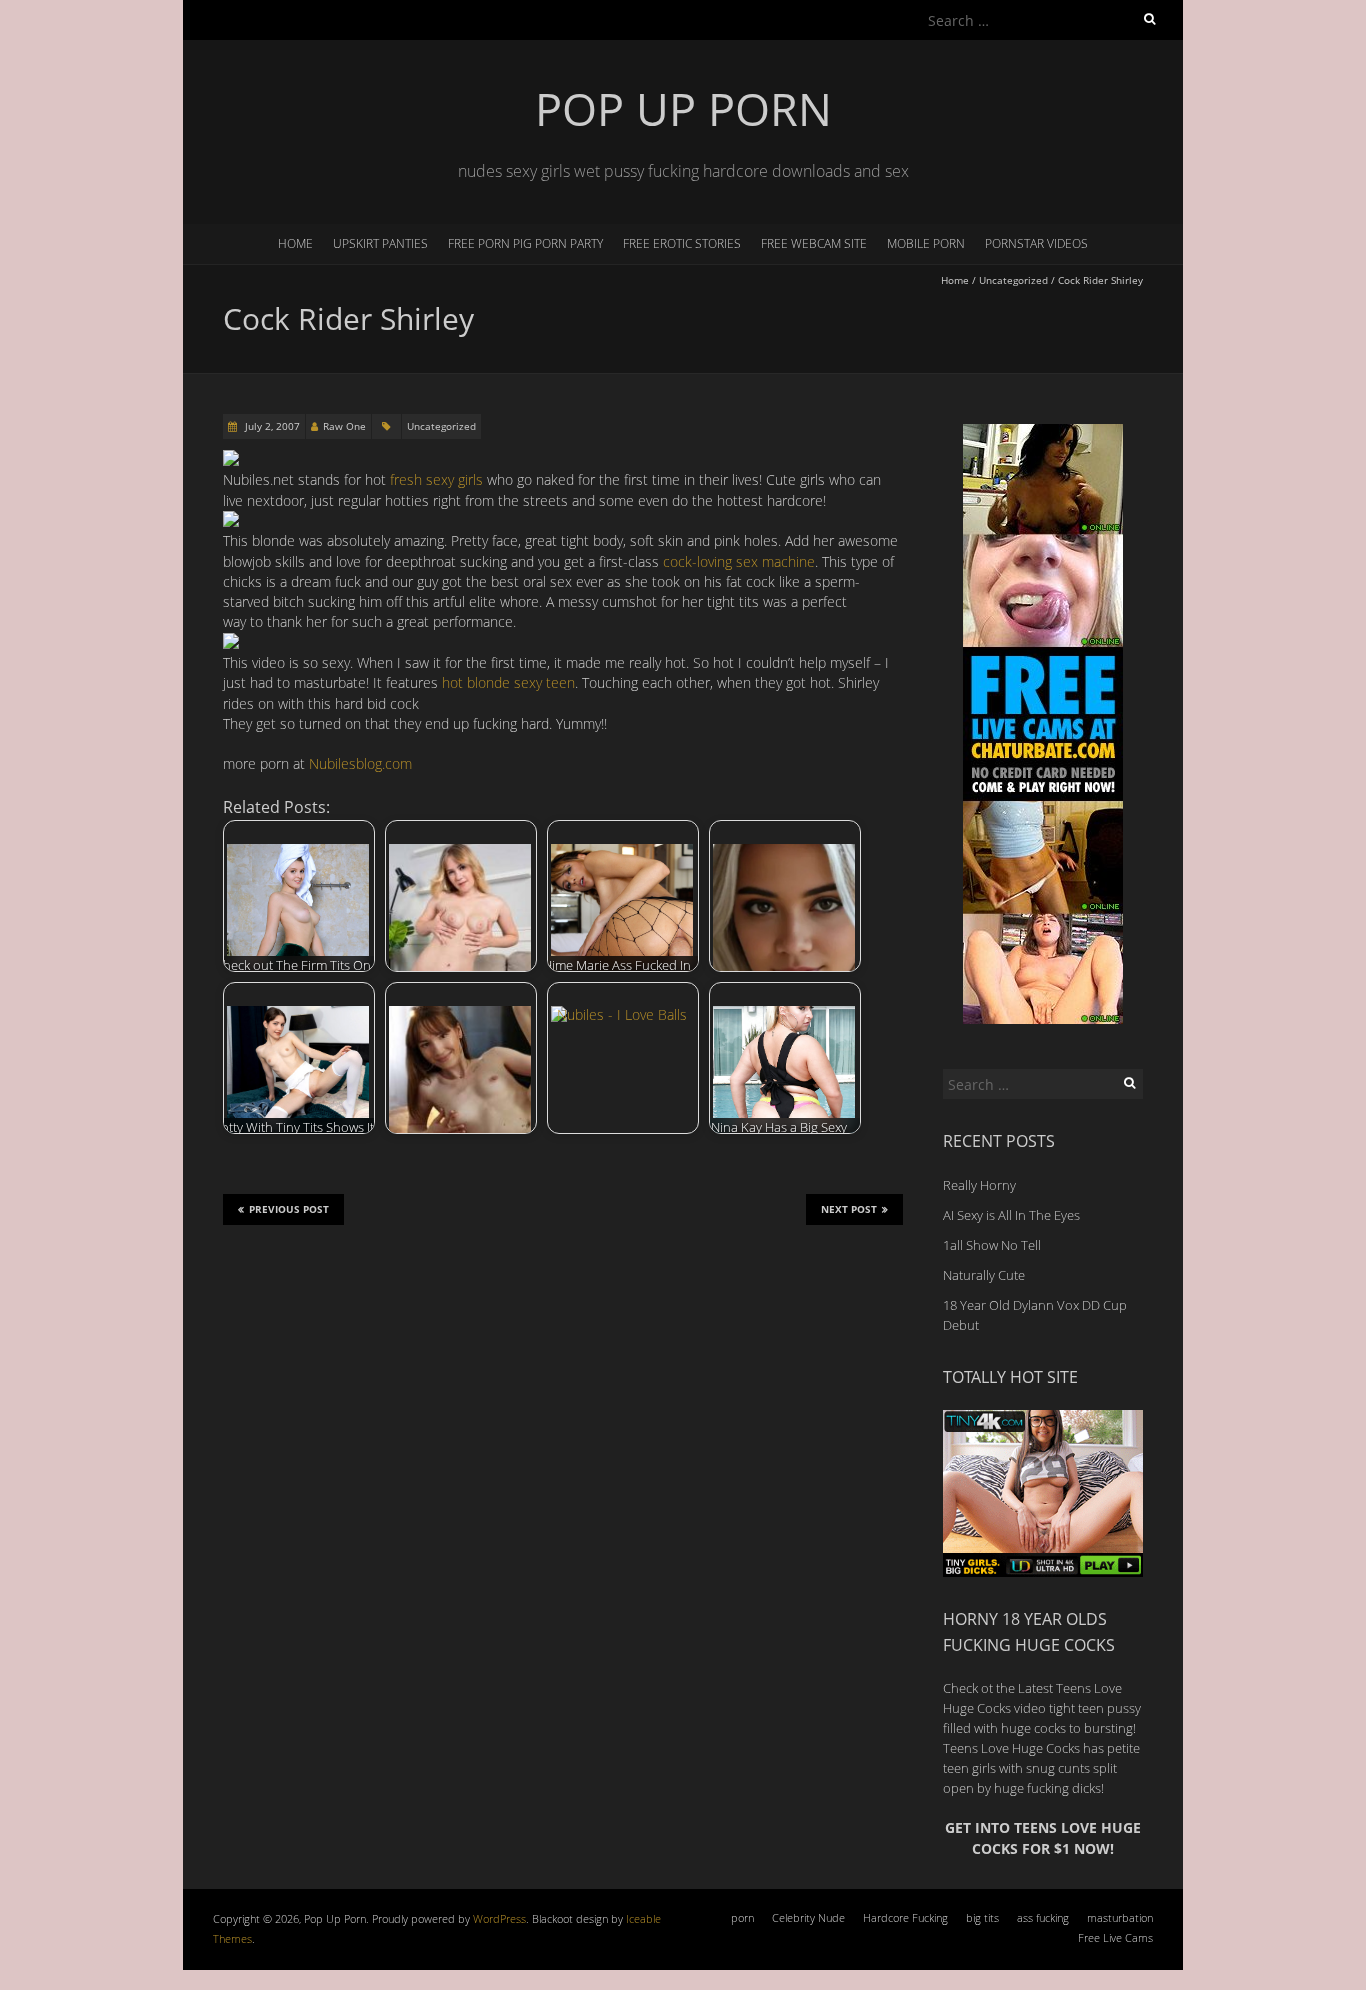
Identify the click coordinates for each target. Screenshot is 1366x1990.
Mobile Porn (926, 243)
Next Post (849, 1209)
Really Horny (979, 1185)
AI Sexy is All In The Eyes (1011, 1215)
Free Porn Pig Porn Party (525, 243)
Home (295, 243)
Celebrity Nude (808, 1917)
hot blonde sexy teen (508, 682)
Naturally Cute (984, 1275)
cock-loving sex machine (739, 561)
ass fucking (1043, 1917)
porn (742, 1917)
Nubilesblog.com (360, 763)
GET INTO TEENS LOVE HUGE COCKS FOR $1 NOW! (1043, 1837)
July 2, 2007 (271, 426)
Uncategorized (1013, 280)
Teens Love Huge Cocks (1011, 1748)
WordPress (499, 1918)
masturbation (1120, 1917)
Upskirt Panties (380, 243)
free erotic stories (682, 243)
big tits (982, 1917)
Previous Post (289, 1209)
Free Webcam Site (814, 243)
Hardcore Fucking (905, 1917)
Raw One (344, 426)
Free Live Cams (1115, 1937)
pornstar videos (1036, 243)
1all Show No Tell (992, 1245)
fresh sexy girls (436, 479)
